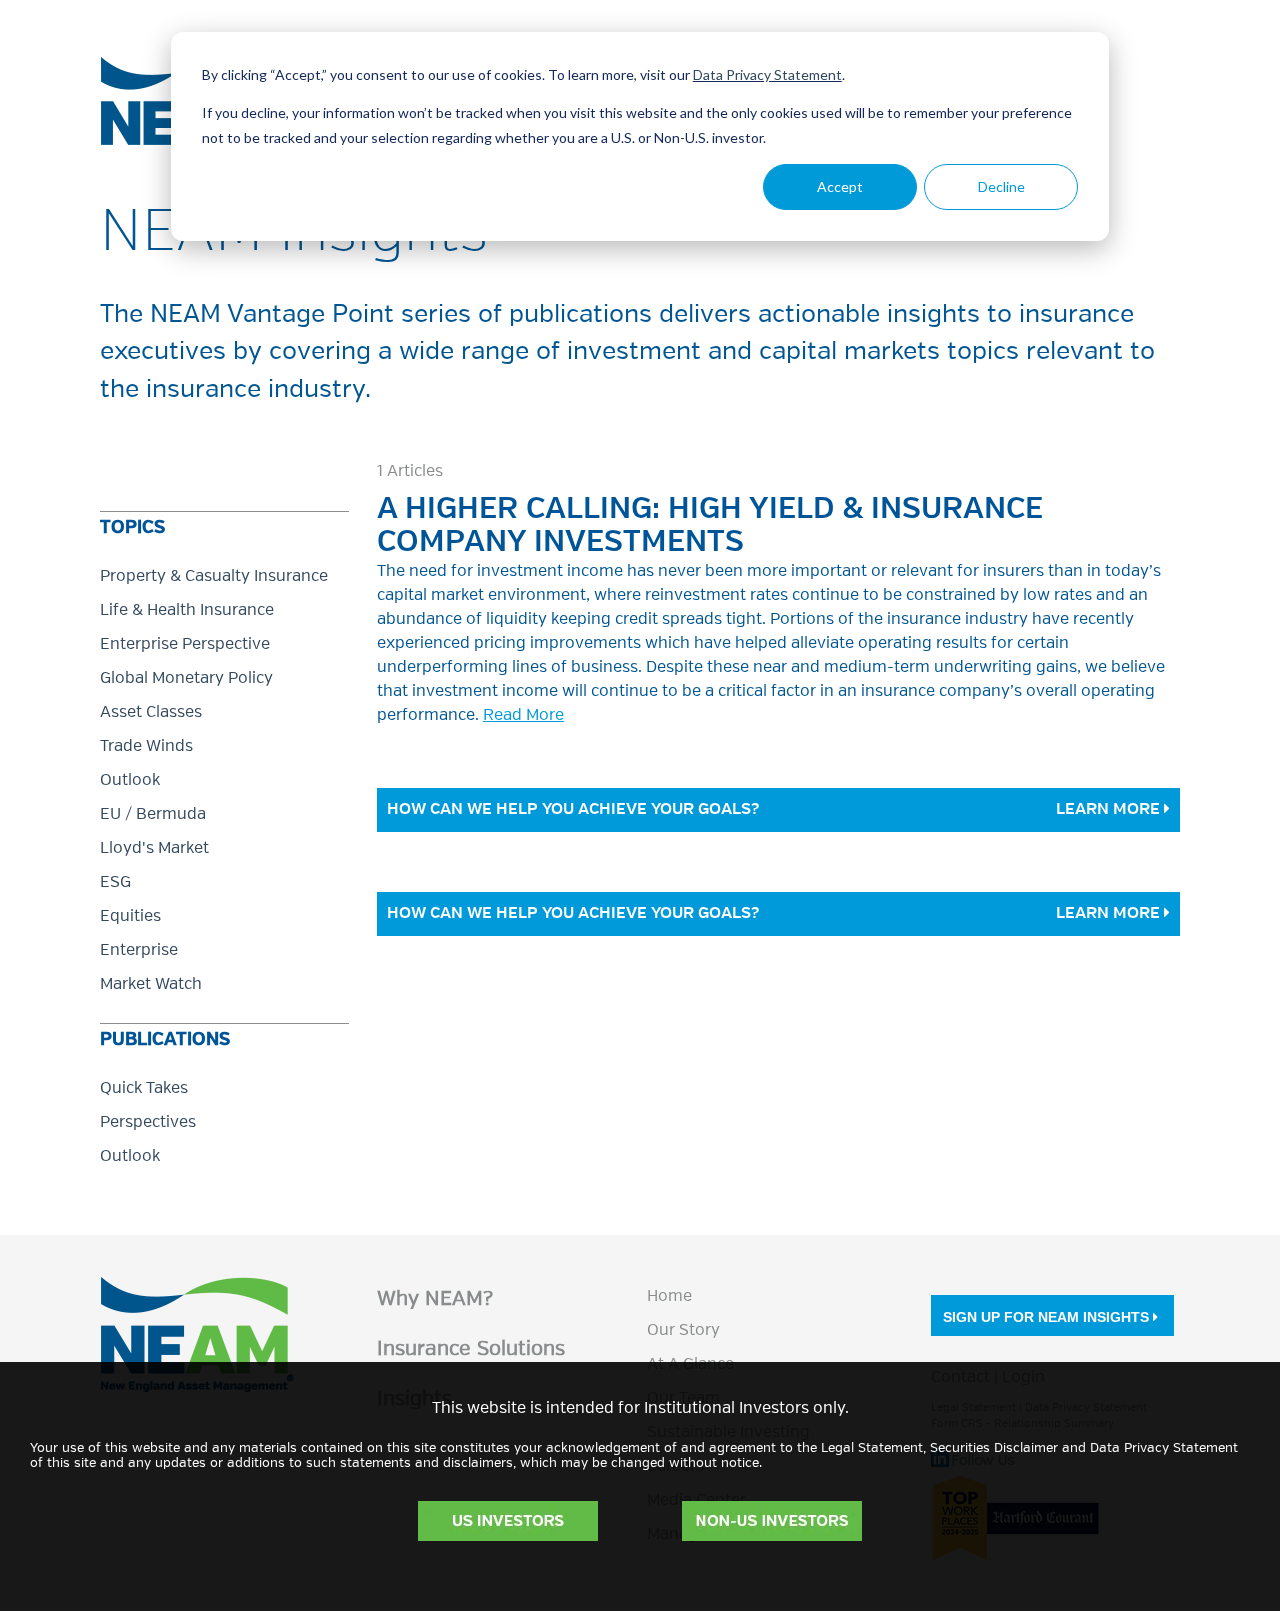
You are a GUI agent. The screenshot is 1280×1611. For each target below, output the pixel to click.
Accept (840, 186)
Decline (1001, 186)
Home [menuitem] (669, 1297)
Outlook (130, 781)
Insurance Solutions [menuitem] (471, 1350)
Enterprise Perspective (185, 645)
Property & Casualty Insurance (214, 577)
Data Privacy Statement (767, 74)
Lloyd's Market (154, 849)
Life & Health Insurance (187, 611)
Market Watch (151, 985)
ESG (115, 883)
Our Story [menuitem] (683, 1331)
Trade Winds (146, 747)
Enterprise (139, 951)
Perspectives (148, 1123)
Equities (130, 917)
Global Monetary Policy (186, 679)
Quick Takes (144, 1089)
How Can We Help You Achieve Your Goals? (573, 810)
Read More (523, 716)
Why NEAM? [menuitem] (435, 1300)
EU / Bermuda (153, 815)
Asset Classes (151, 713)
